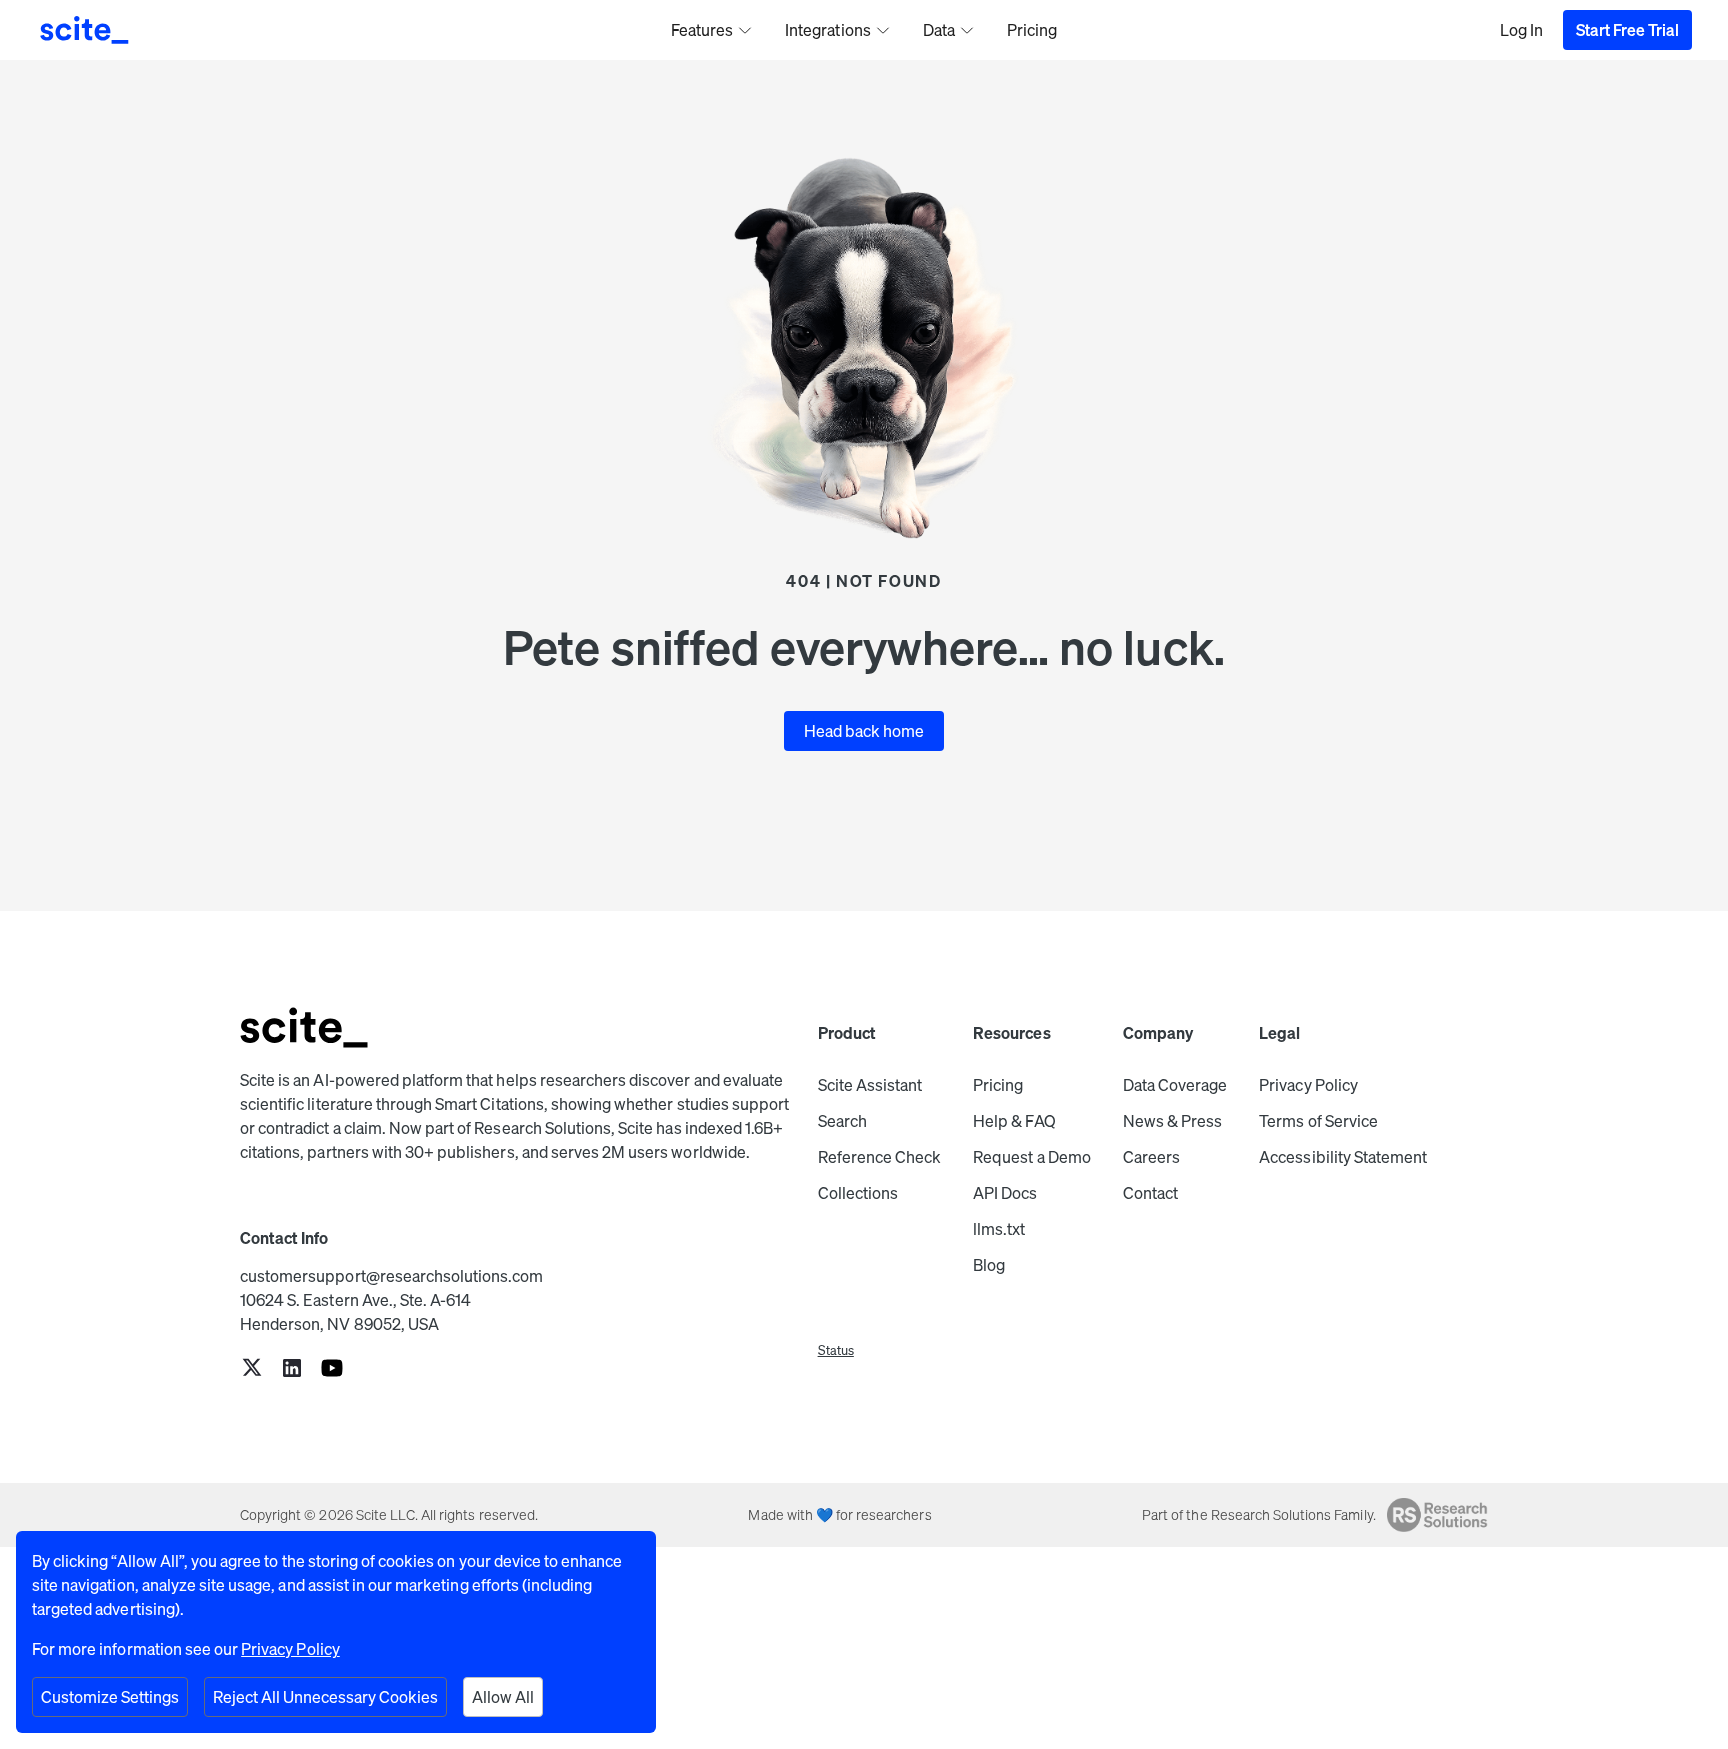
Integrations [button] (827, 30)
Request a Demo (1032, 1157)
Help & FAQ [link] (1014, 1121)
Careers (1151, 1157)
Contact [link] (1150, 1193)
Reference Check (880, 1157)
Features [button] (702, 30)
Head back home (864, 731)
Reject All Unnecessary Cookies (325, 1697)
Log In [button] (1521, 30)
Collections (858, 1193)
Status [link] (836, 1350)
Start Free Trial (1627, 30)
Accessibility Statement (1343, 1157)
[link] (252, 1369)
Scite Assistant (870, 1085)
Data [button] (939, 30)
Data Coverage (1175, 1085)
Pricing (998, 1085)
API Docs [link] (1005, 1193)
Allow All (503, 1697)
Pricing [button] (1032, 30)
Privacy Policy (1308, 1085)
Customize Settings (110, 1697)
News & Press (1172, 1121)
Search (842, 1121)
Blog (989, 1265)
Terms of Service (1318, 1121)
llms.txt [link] (999, 1229)
